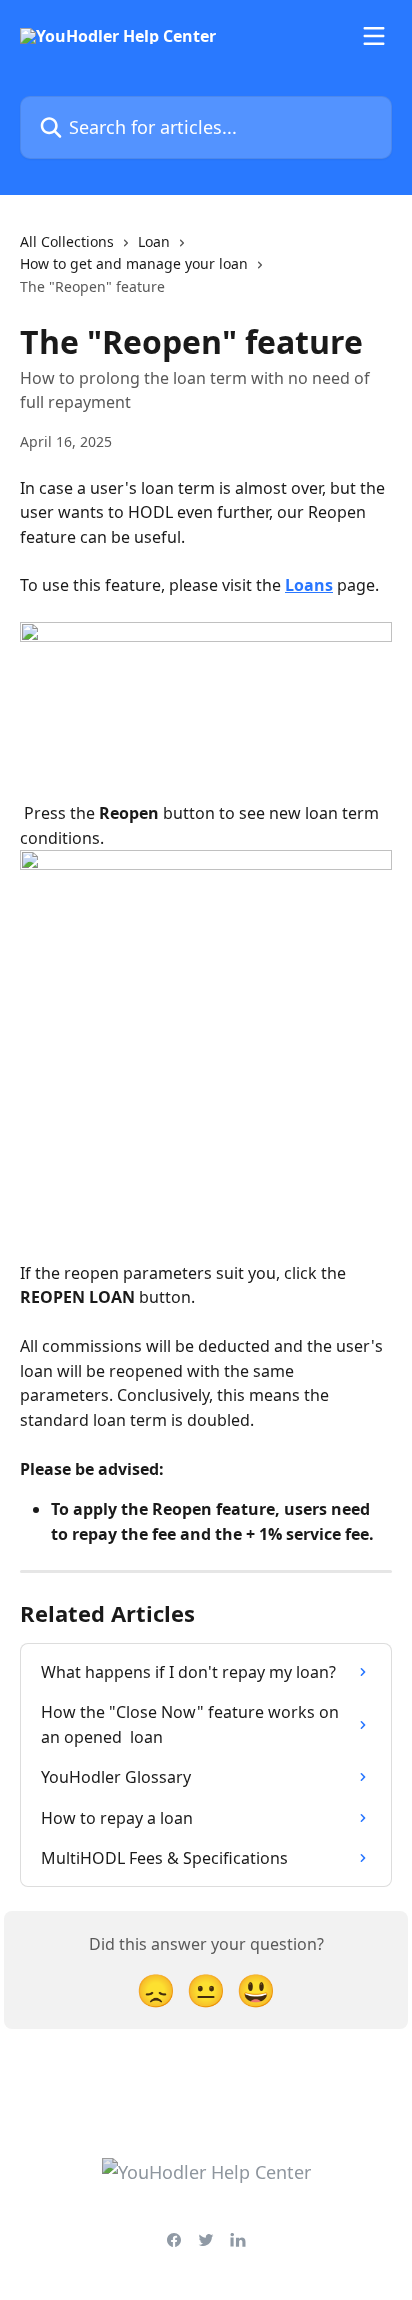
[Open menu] (374, 36)
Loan (154, 241)
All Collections (67, 241)
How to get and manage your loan (134, 263)
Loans (309, 585)
